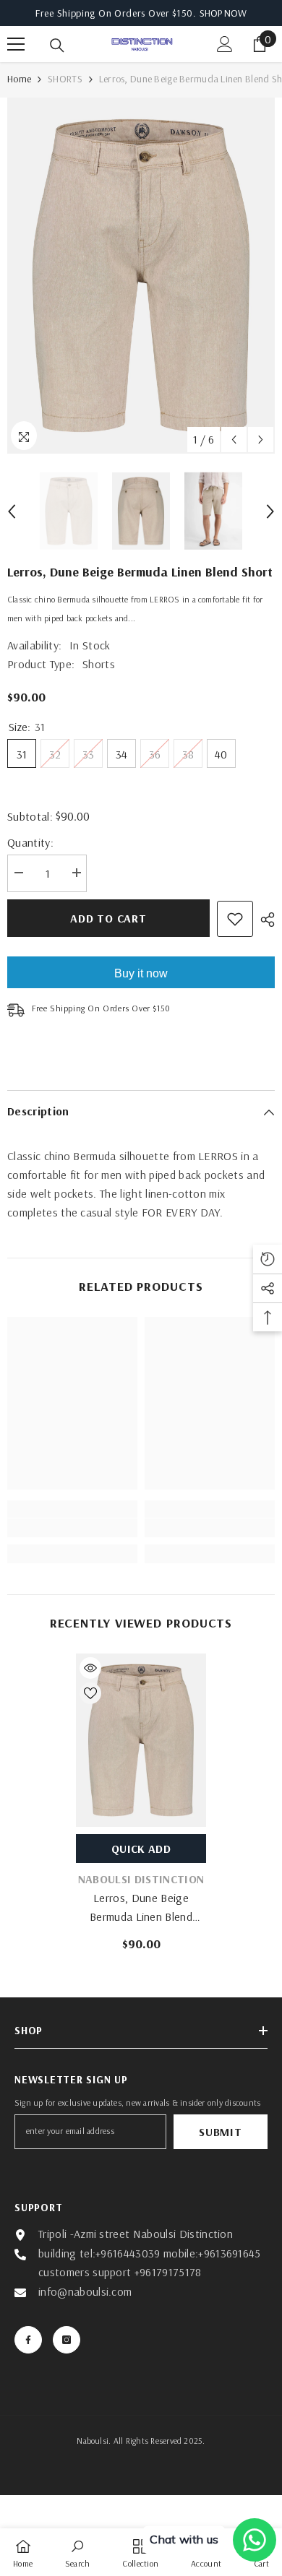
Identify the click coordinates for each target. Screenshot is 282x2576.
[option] (141, 276)
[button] (234, 440)
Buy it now (141, 973)
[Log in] (225, 44)
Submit (221, 2132)
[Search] (57, 46)
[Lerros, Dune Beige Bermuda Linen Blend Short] (141, 1740)
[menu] (16, 44)
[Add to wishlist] (235, 919)
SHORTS (65, 79)
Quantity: (30, 842)
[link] (72, 1528)
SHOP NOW (223, 13)
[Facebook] (28, 2340)
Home (19, 79)
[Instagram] (67, 2340)
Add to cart (108, 918)
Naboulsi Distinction (141, 1879)
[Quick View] (90, 1668)
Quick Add (141, 1849)
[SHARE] (264, 920)
